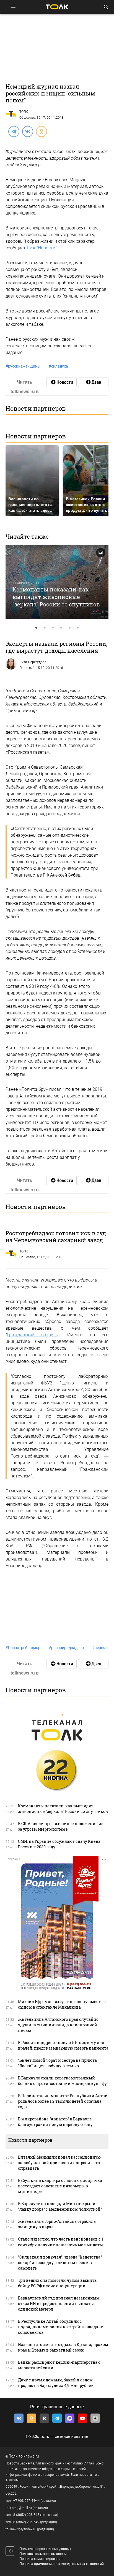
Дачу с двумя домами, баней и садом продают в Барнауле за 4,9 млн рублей (56, 2383)
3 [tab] (53, 628)
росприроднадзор (66, 1648)
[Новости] (61, 382)
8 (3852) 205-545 (26, 2515)
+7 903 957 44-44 (27, 2501)
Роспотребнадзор (23, 1648)
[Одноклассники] (41, 131)
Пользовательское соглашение (44, 2554)
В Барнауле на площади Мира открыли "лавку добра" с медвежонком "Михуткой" (60, 2206)
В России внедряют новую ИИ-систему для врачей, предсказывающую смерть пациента (63, 2045)
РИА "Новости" (42, 248)
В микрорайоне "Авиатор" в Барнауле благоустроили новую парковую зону (55, 2122)
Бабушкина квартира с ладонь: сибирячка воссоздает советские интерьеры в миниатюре (60, 2186)
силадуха (58, 366)
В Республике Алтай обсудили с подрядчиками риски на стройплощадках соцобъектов (60, 2327)
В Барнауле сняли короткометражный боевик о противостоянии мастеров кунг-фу (62, 2081)
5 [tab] (69, 628)
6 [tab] (78, 628)
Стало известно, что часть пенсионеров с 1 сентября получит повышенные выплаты (61, 2242)
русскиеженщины (23, 366)
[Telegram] (14, 131)
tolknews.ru (29, 2456)
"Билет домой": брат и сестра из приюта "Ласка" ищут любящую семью (57, 2063)
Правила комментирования (41, 2559)
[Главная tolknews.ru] (57, 7)
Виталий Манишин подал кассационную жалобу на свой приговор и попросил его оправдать (59, 2163)
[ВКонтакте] (27, 131)
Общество (27, 118)
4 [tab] (61, 628)
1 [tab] (36, 628)
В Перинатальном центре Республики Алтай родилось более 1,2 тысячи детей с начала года (63, 2101)
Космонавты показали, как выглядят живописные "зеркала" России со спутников (56, 597)
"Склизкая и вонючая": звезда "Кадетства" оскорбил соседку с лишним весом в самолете (60, 2263)
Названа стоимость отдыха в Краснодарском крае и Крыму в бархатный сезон (63, 2347)
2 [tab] (45, 628)
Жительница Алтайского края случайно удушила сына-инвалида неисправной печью (58, 2025)
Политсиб (27, 668)
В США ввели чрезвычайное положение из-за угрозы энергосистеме (61, 1826)
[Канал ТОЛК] (93, 382)
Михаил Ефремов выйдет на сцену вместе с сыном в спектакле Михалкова (62, 2004)
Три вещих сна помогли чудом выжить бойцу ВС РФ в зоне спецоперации (57, 2283)
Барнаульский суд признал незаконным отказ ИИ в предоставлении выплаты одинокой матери (59, 2304)
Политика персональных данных (45, 2549)
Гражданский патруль (32, 1335)
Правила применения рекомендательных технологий (62, 2564)
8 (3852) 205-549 (26, 2522)
